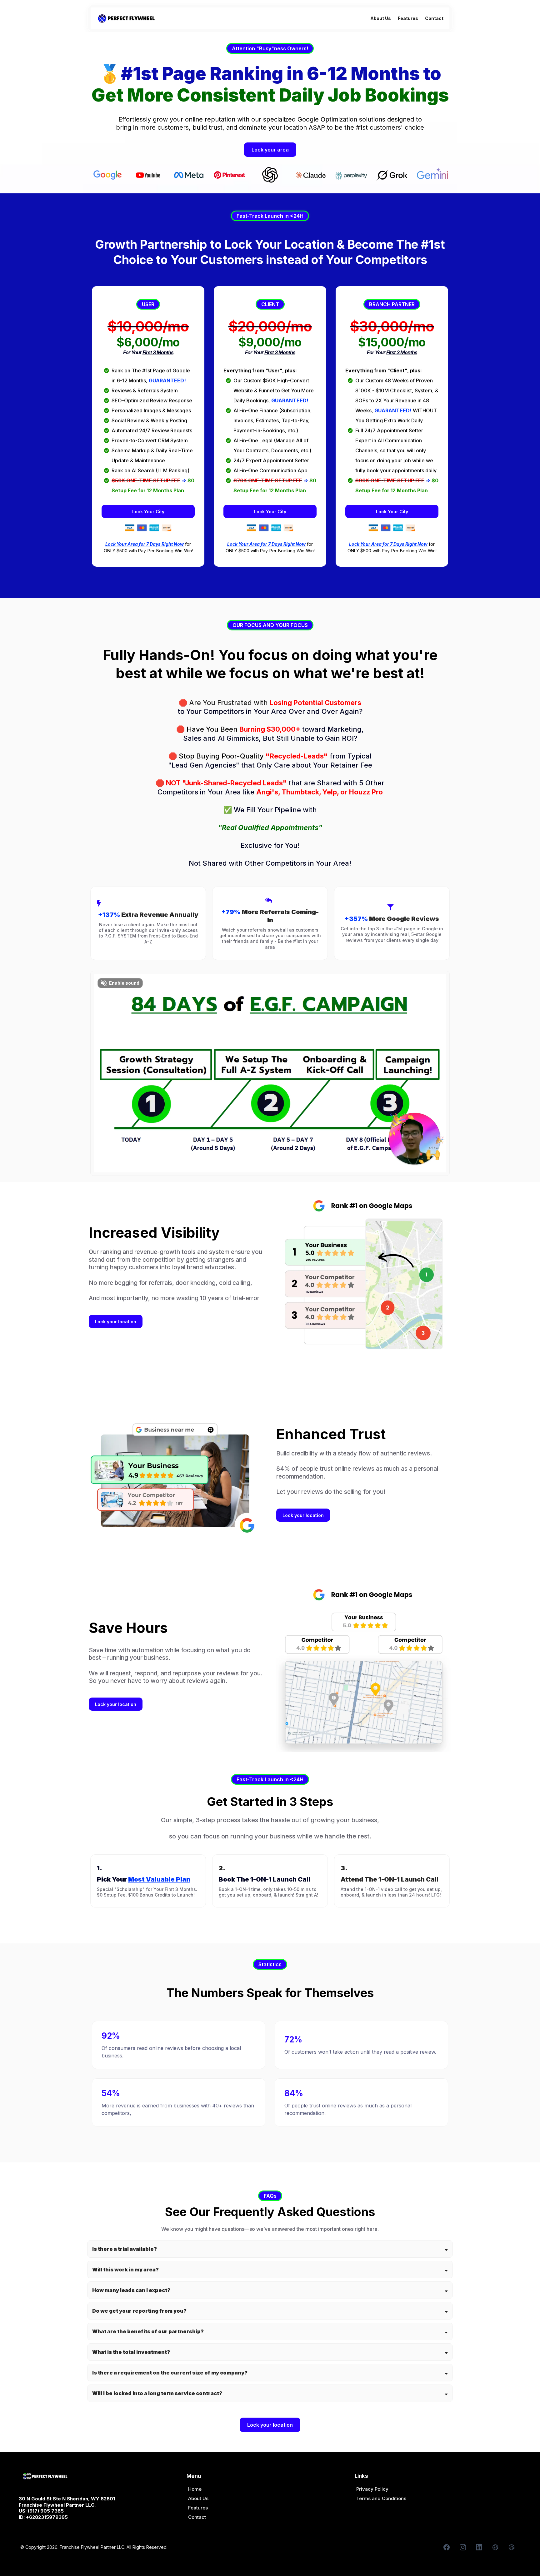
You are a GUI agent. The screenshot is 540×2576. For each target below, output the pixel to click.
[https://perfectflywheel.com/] (126, 18)
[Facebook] (447, 2547)
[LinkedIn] (479, 2547)
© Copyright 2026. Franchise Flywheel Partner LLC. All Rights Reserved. (94, 2547)
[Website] (495, 2547)
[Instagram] (463, 2547)
